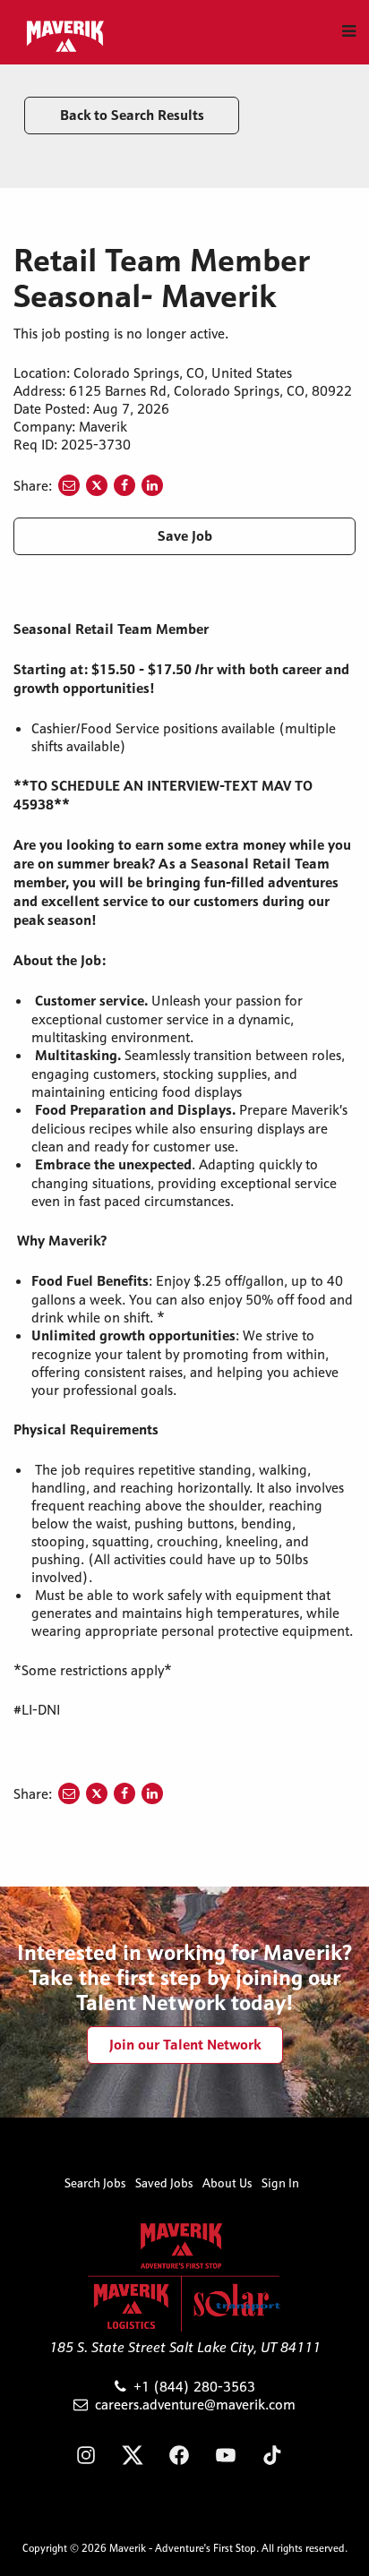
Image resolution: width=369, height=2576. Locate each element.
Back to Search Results (132, 115)
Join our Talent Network (185, 2045)
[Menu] (349, 31)
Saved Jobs (164, 2183)
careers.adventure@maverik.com (195, 2404)
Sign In (280, 2183)
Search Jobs (95, 2183)
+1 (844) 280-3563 (194, 2386)
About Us (227, 2183)
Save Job (185, 536)
